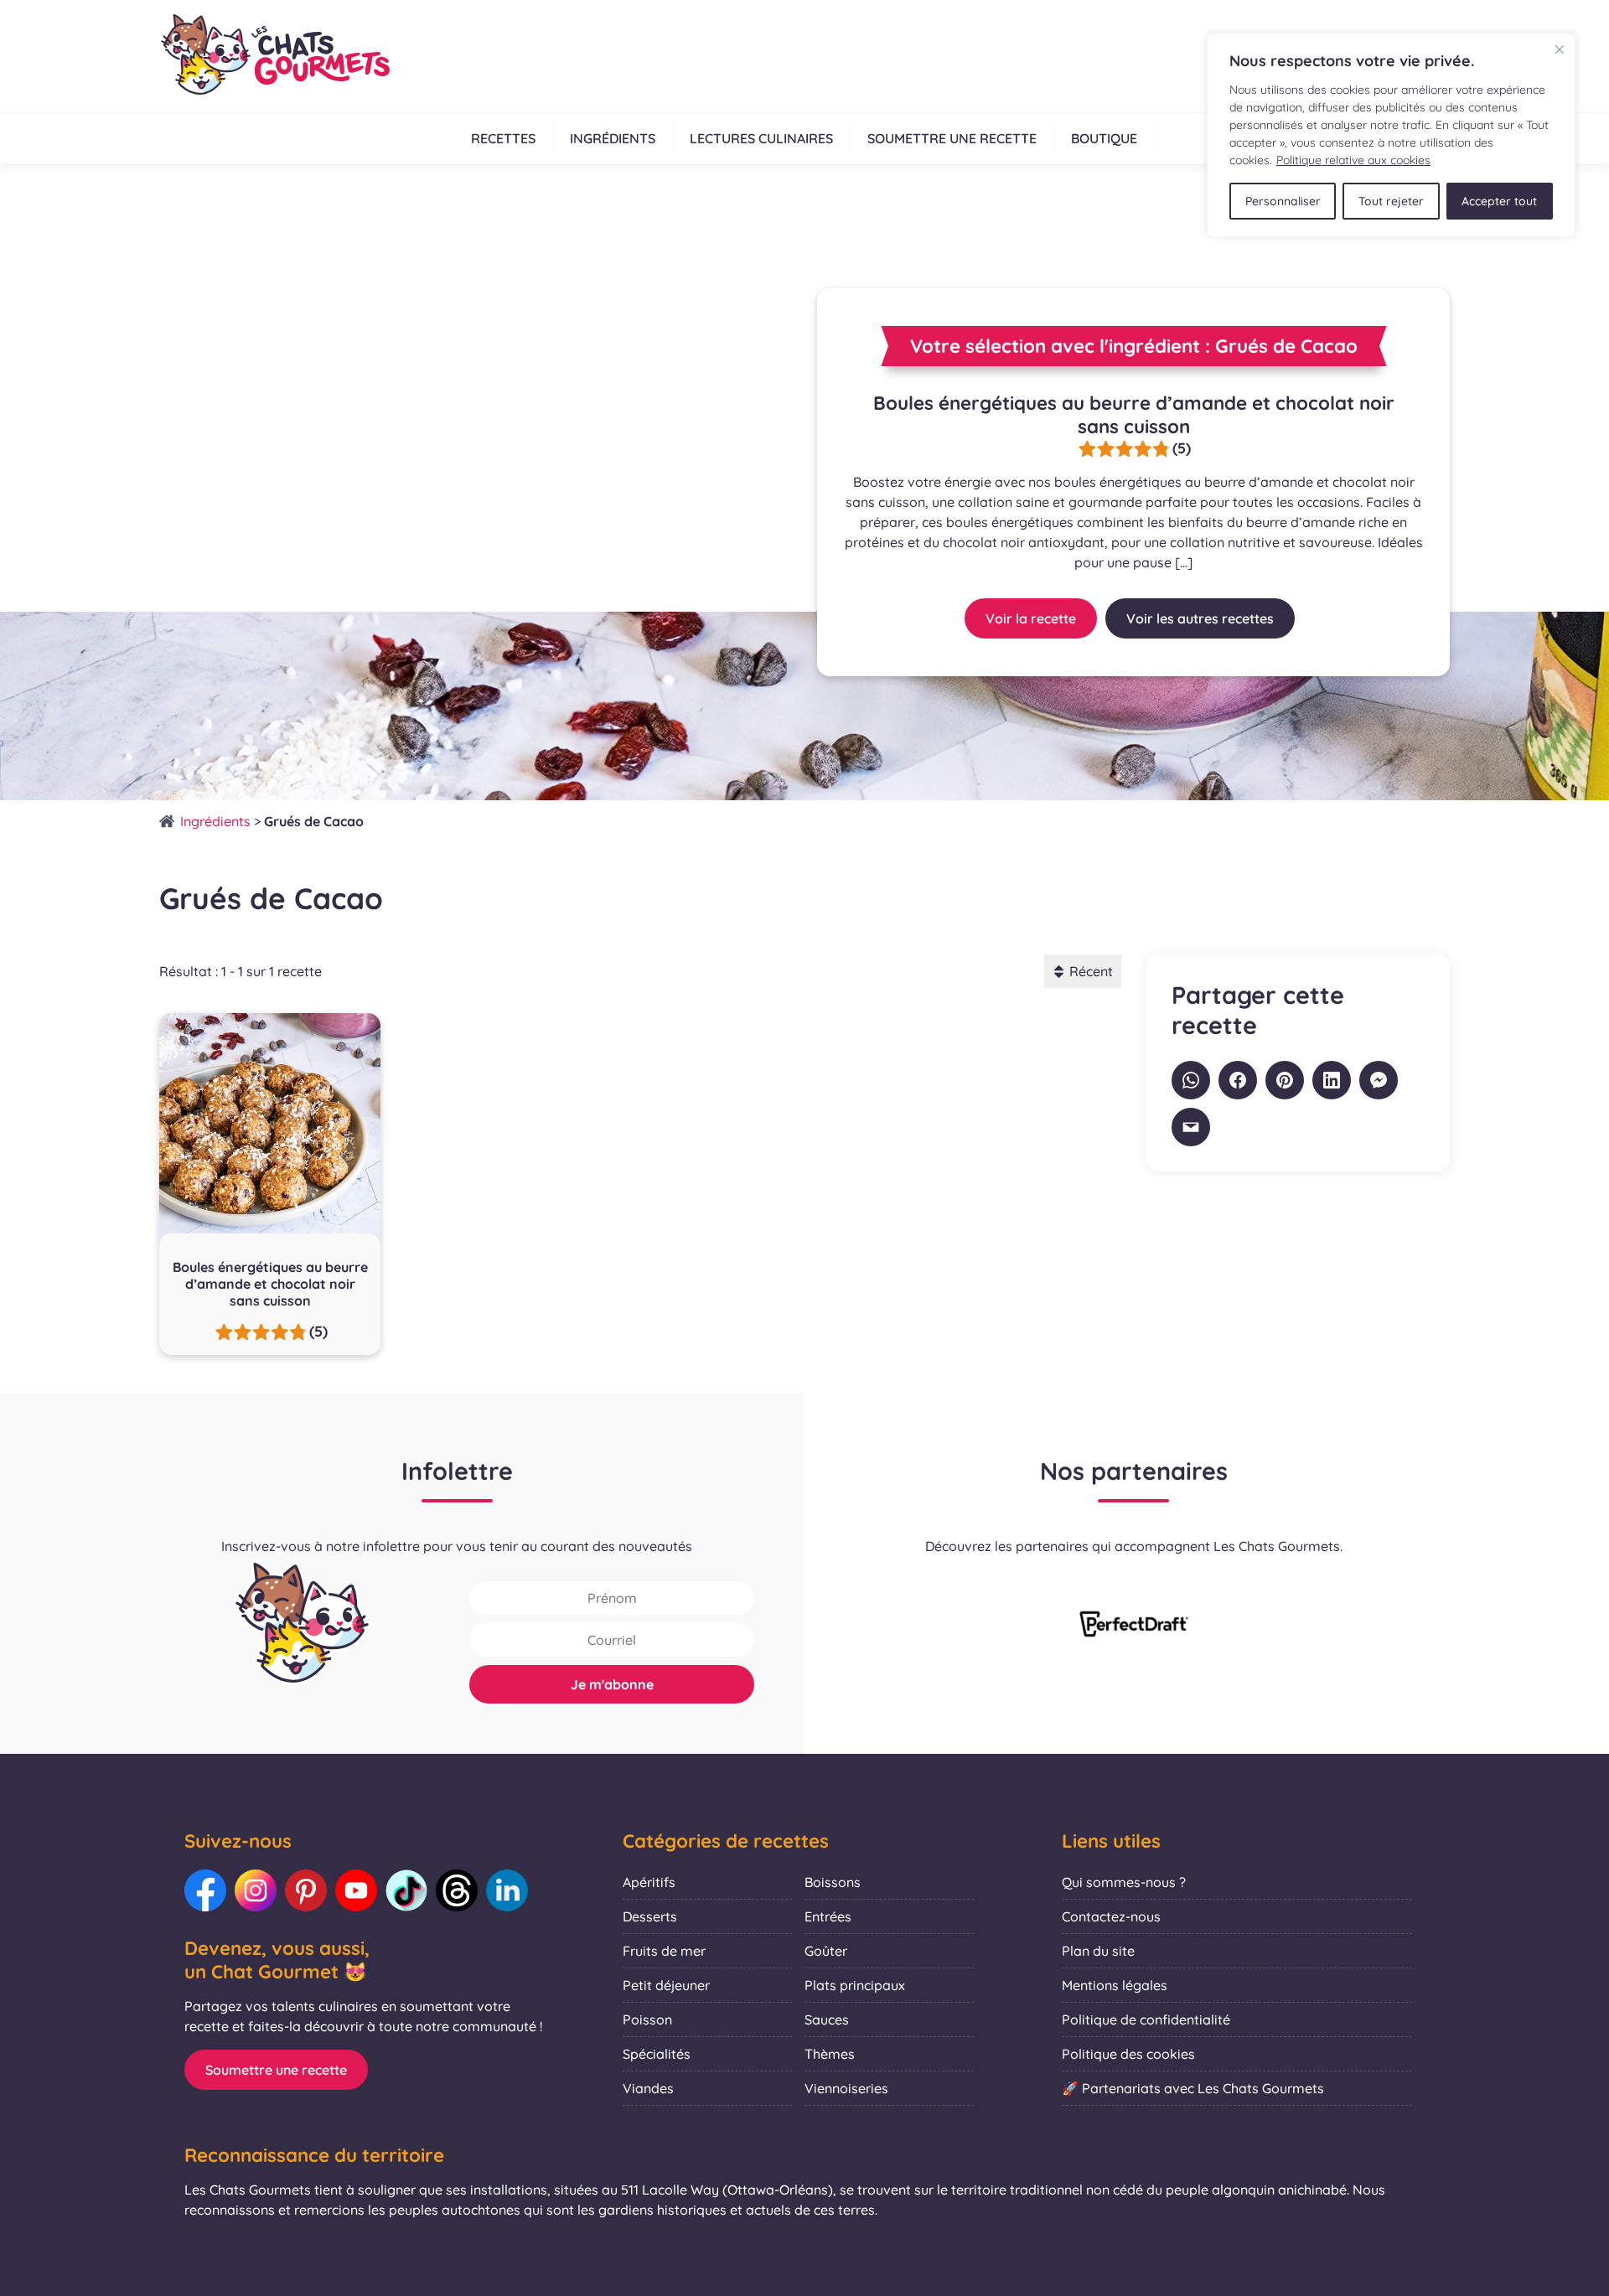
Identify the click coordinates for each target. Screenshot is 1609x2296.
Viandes (648, 2088)
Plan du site (1098, 1951)
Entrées (828, 1916)
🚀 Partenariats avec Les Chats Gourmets (1193, 2088)
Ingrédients (613, 138)
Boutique (1104, 138)
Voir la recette (1031, 618)
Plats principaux (855, 1985)
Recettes (503, 138)
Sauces (827, 2019)
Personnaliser (1283, 201)
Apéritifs (649, 1882)
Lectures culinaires (761, 138)
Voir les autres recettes (1200, 618)
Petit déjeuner (666, 1985)
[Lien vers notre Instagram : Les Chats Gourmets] (256, 1890)
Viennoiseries (846, 2088)
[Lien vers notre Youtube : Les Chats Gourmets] (356, 1890)
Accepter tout (1499, 201)
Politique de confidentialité (1146, 2019)
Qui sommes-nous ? (1124, 1882)
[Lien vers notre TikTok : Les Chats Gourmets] (406, 1890)
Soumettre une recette (952, 138)
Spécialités (657, 2054)
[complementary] (1391, 135)
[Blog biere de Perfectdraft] (1134, 1626)
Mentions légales (1115, 1985)
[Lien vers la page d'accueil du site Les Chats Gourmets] (274, 56)
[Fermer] (1560, 49)
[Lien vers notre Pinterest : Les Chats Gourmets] (306, 1890)
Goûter (826, 1951)
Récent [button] (1091, 971)
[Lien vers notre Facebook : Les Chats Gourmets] (205, 1890)
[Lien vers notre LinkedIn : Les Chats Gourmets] (507, 1890)
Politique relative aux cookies (1353, 160)
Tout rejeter (1391, 201)
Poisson (647, 2019)
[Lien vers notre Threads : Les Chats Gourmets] (457, 1890)
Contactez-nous (1111, 1916)
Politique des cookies (1128, 2054)
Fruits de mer (664, 1951)
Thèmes (830, 2054)
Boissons (833, 1882)
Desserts (650, 1916)
